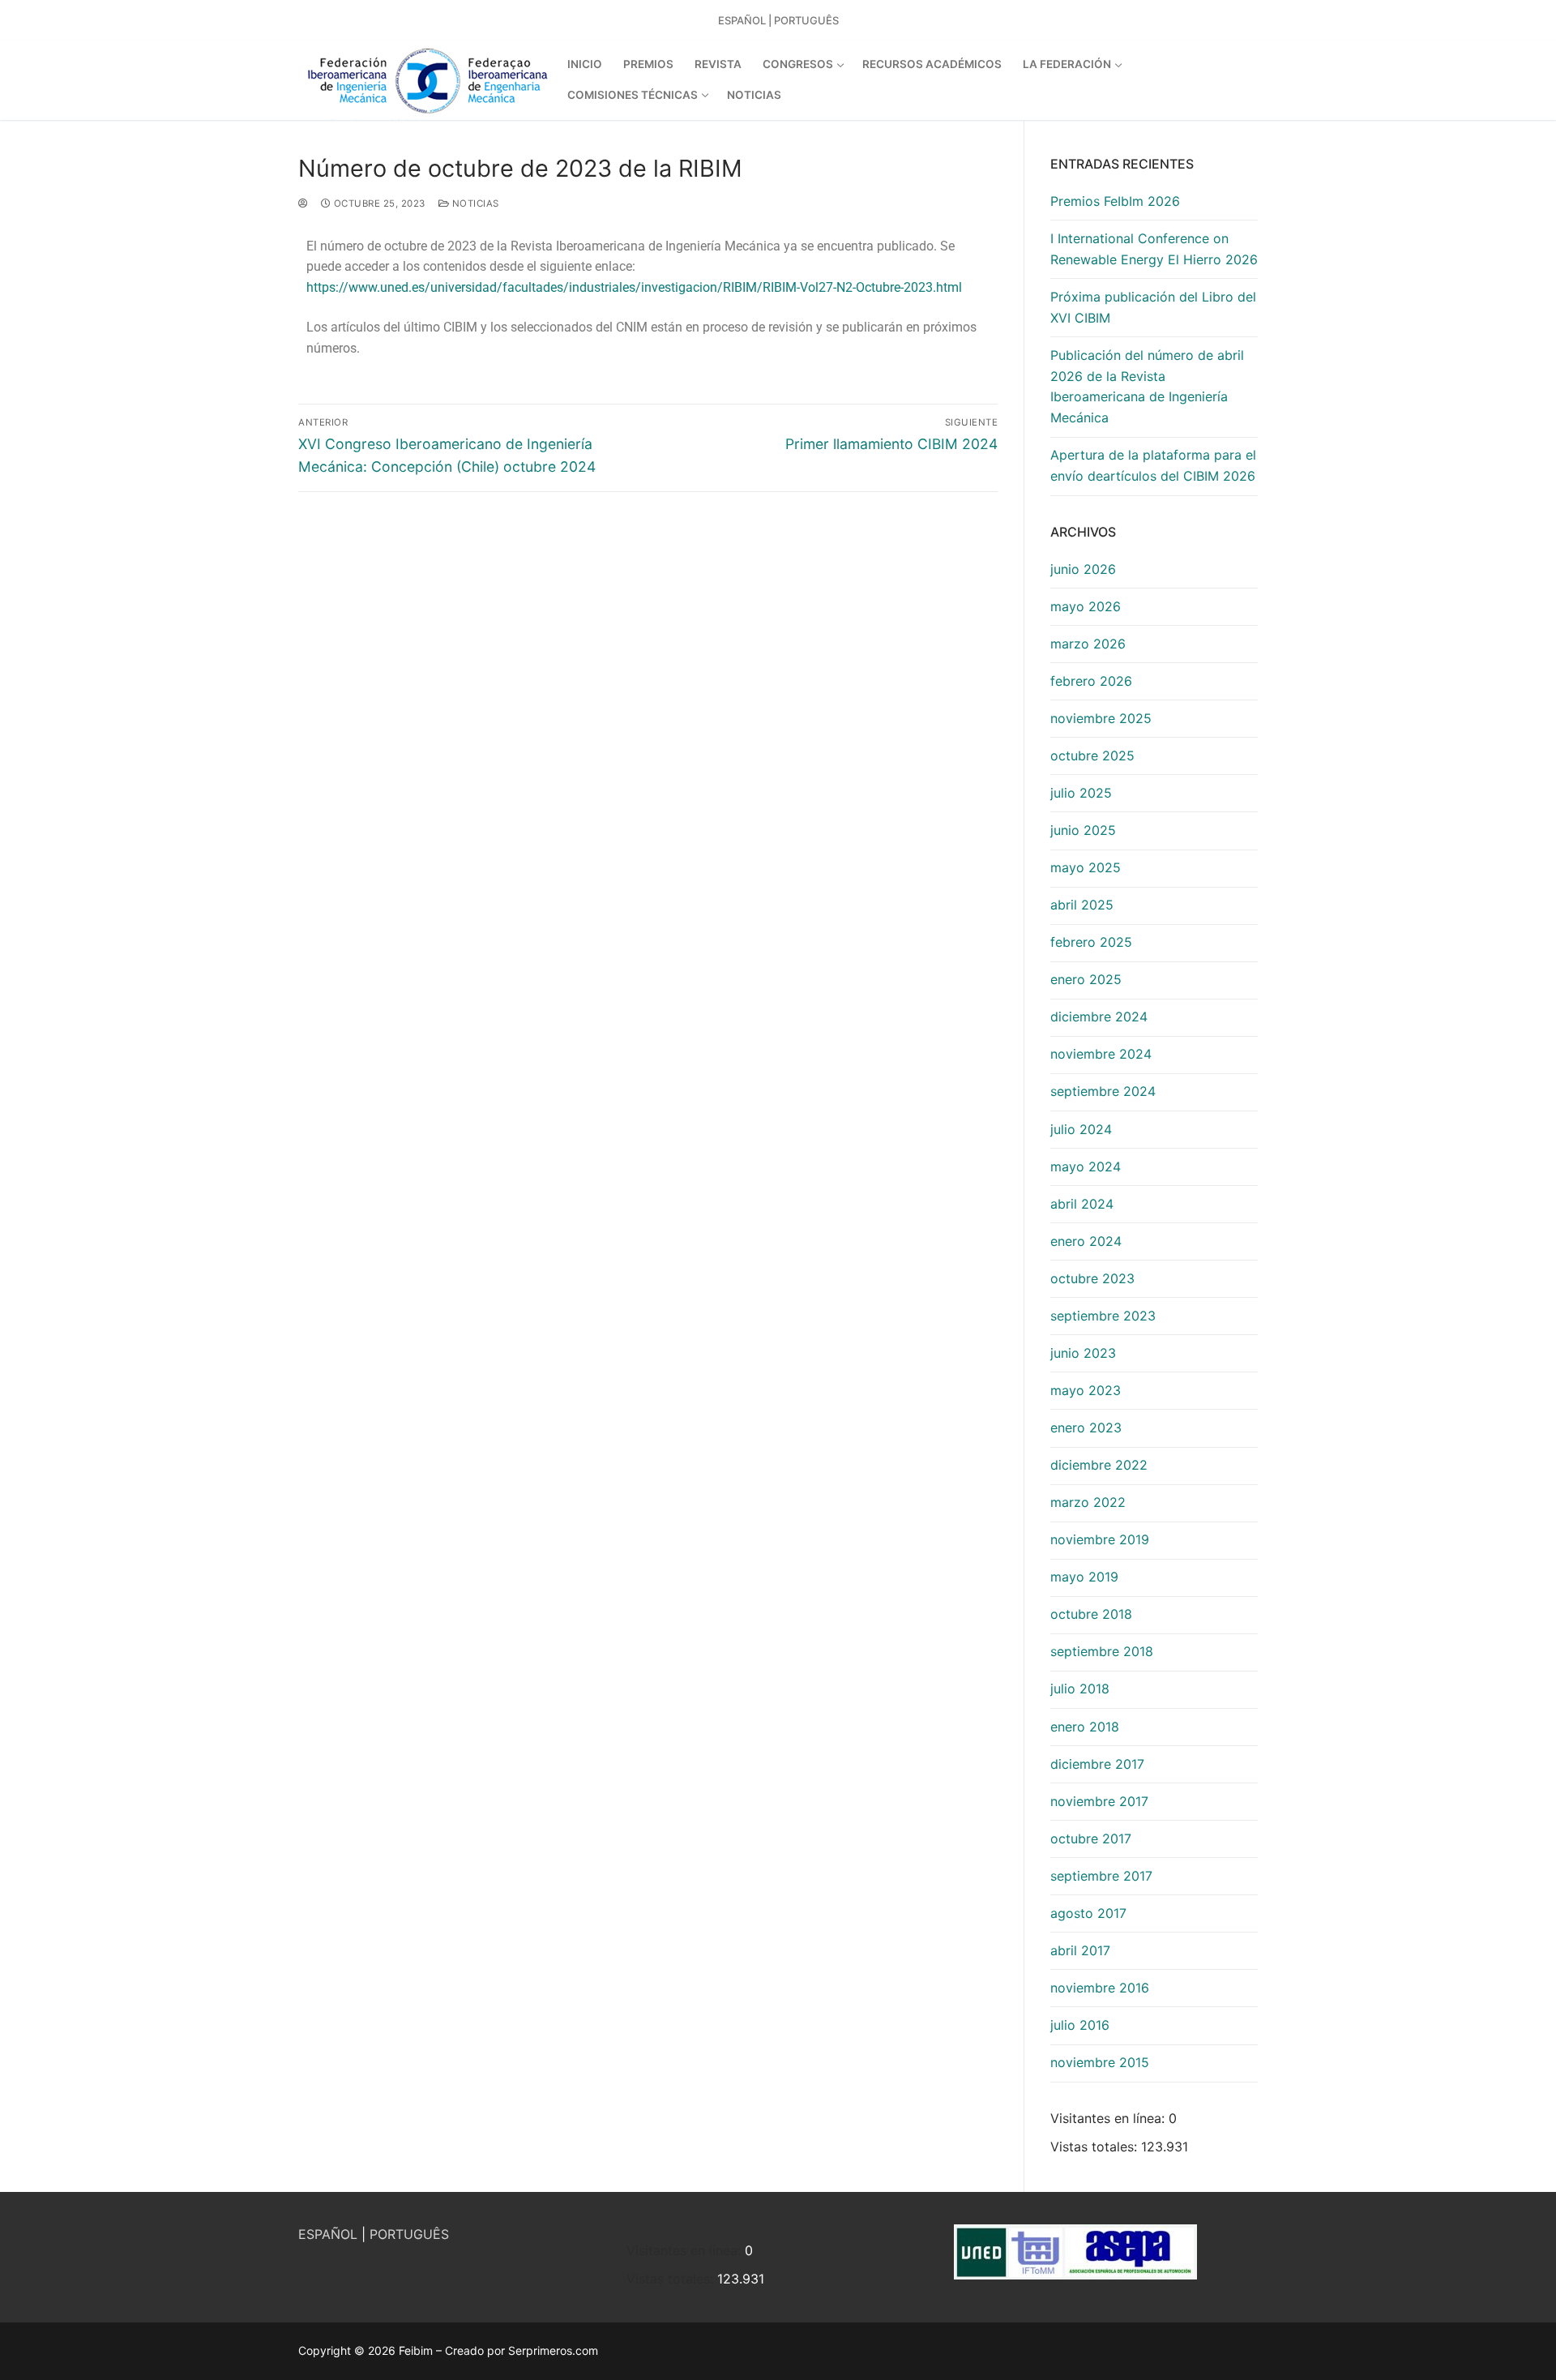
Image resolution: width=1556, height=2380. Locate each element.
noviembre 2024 (1101, 1054)
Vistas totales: (1096, 2147)
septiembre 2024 (1103, 1091)
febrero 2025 (1091, 942)
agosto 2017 (1088, 1913)
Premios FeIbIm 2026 (1115, 201)
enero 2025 (1086, 979)
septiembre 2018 (1102, 1651)
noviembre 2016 (1100, 1988)
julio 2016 (1080, 2025)
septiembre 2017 (1101, 1876)
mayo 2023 (1086, 1390)
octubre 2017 (1091, 1839)
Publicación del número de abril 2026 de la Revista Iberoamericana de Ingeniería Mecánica (1147, 387)
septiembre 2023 (1103, 1316)
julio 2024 (1081, 1129)
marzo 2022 (1088, 1502)
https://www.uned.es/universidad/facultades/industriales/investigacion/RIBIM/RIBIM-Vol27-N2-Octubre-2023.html (634, 287)
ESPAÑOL (328, 2234)
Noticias (474, 203)
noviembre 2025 (1101, 718)
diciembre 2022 (1099, 1465)
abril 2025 (1082, 905)
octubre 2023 (1092, 1278)
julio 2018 (1080, 1689)
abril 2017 (1080, 1950)
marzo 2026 (1088, 644)
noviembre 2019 (1100, 1539)
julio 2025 (1081, 793)
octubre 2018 (1091, 1614)
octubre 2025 (1092, 756)
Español (742, 20)
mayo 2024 (1086, 1166)
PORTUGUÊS (409, 2234)
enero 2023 (1086, 1428)
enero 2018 (1085, 1727)
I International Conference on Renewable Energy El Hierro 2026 (1154, 249)
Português (806, 20)
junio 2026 (1083, 569)
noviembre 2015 (1100, 2062)
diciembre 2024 (1099, 1017)
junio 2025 (1083, 830)
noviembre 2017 (1099, 1801)
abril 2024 (1082, 1204)
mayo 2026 (1086, 606)
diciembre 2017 (1097, 1764)
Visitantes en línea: (1109, 2118)
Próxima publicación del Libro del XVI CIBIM (1153, 307)
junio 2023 (1083, 1353)
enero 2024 (1086, 1241)
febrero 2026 (1091, 681)
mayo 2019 (1084, 1577)
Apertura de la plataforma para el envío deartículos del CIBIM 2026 (1153, 465)
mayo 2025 (1086, 867)
